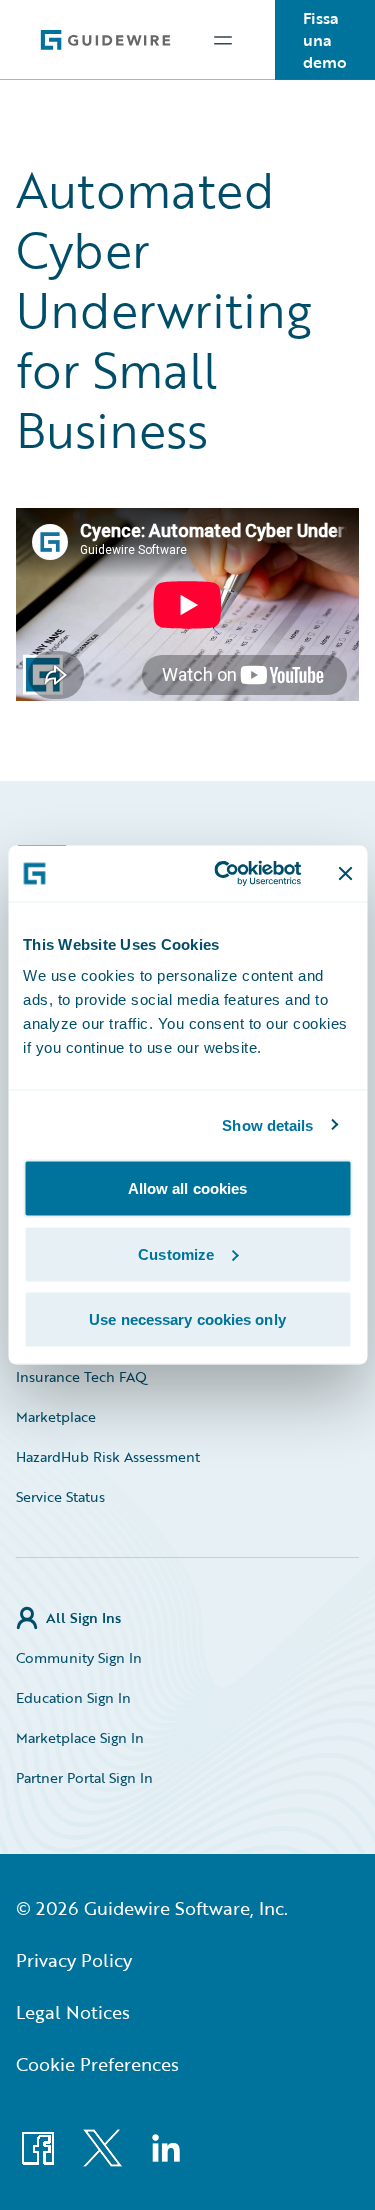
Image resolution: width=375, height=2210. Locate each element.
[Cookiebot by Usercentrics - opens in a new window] (223, 874)
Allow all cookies (188, 1188)
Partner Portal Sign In (84, 1777)
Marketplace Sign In (80, 1737)
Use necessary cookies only (187, 1319)
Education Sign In (73, 1697)
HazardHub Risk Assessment (108, 1456)
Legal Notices (73, 2012)
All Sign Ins (83, 1617)
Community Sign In (79, 1657)
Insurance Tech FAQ (81, 1376)
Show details (267, 1124)
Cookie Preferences (97, 2064)
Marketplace (56, 1416)
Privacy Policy (74, 1960)
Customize (176, 1253)
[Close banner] (345, 873)
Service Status (60, 1496)
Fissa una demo (325, 40)
